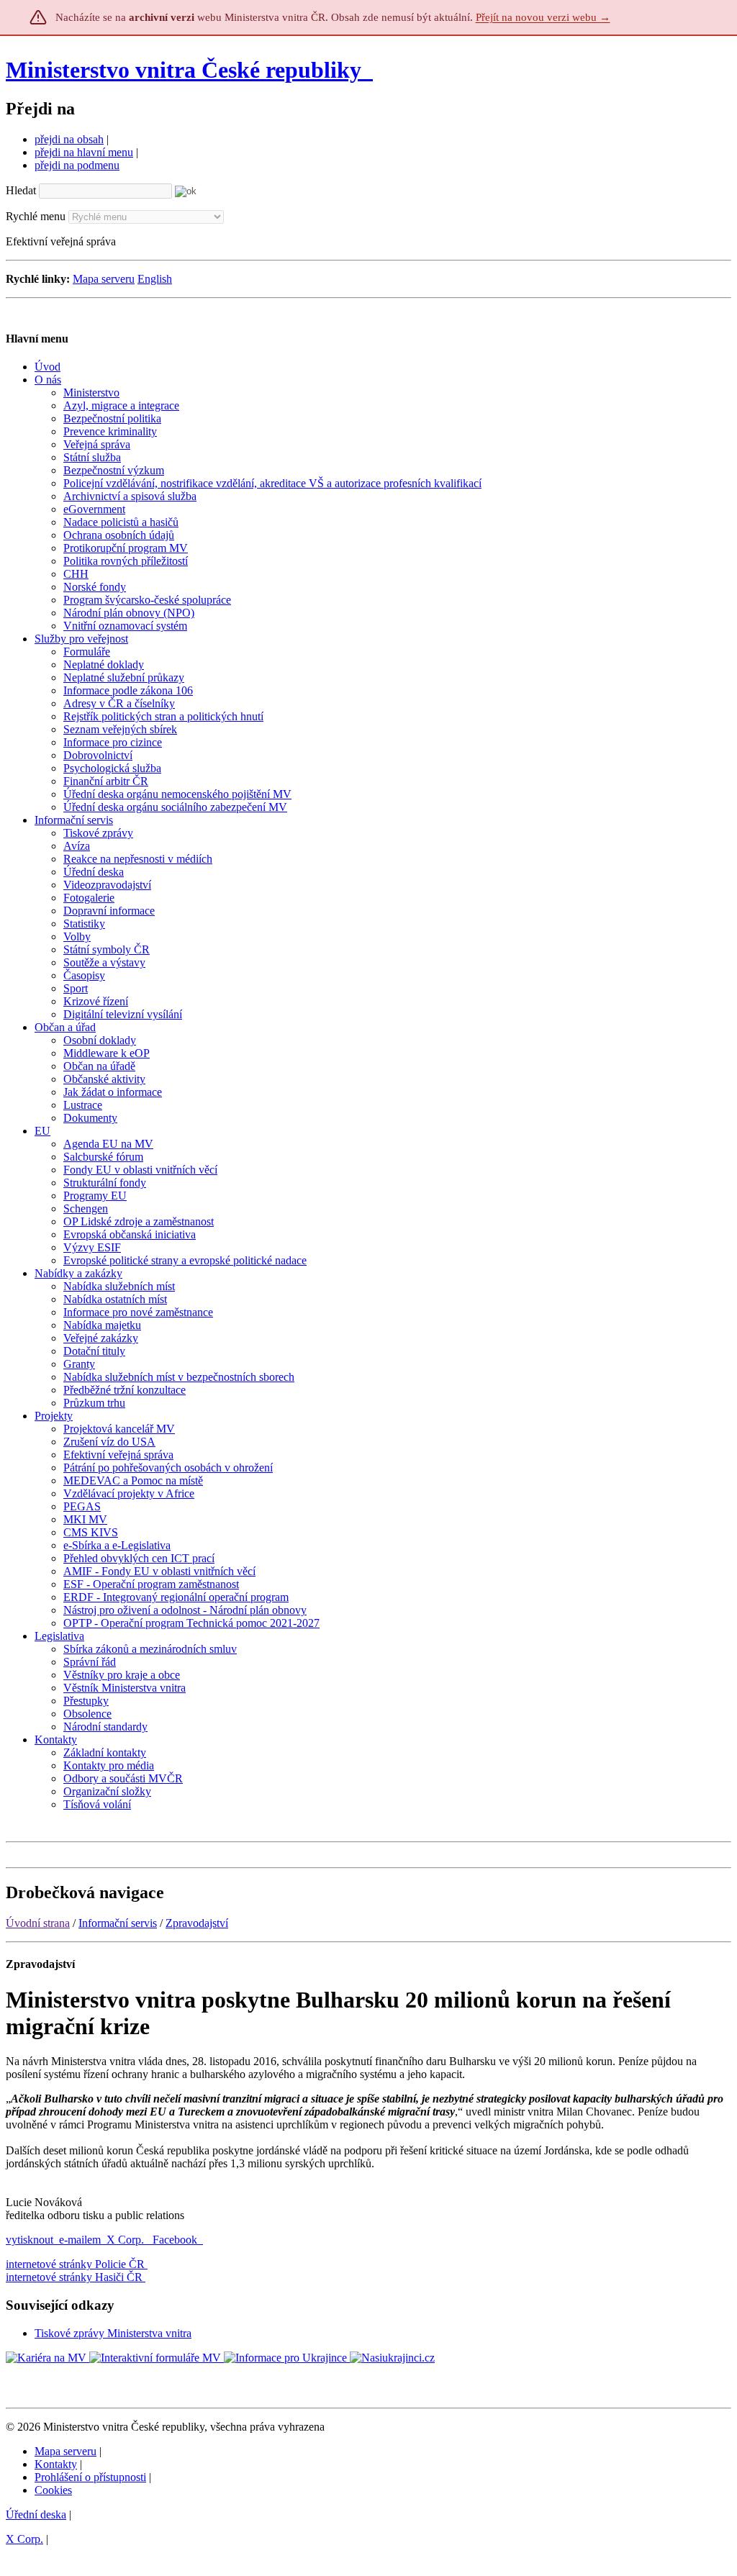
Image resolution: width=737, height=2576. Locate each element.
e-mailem (80, 2240)
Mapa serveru (104, 279)
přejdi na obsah (69, 139)
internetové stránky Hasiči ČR (74, 2277)
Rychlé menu (36, 216)
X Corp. (127, 2240)
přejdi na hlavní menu (84, 152)
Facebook (176, 2240)
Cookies (53, 2490)
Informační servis (118, 1923)
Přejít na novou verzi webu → (543, 17)
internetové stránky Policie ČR (75, 2264)
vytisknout (30, 2240)
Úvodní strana (38, 1923)
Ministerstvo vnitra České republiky (184, 70)
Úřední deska (36, 2514)
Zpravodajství (197, 1923)
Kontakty (56, 2464)
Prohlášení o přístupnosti (90, 2477)
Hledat (21, 190)
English (155, 279)
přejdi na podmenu (77, 165)
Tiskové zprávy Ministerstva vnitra (113, 2333)
